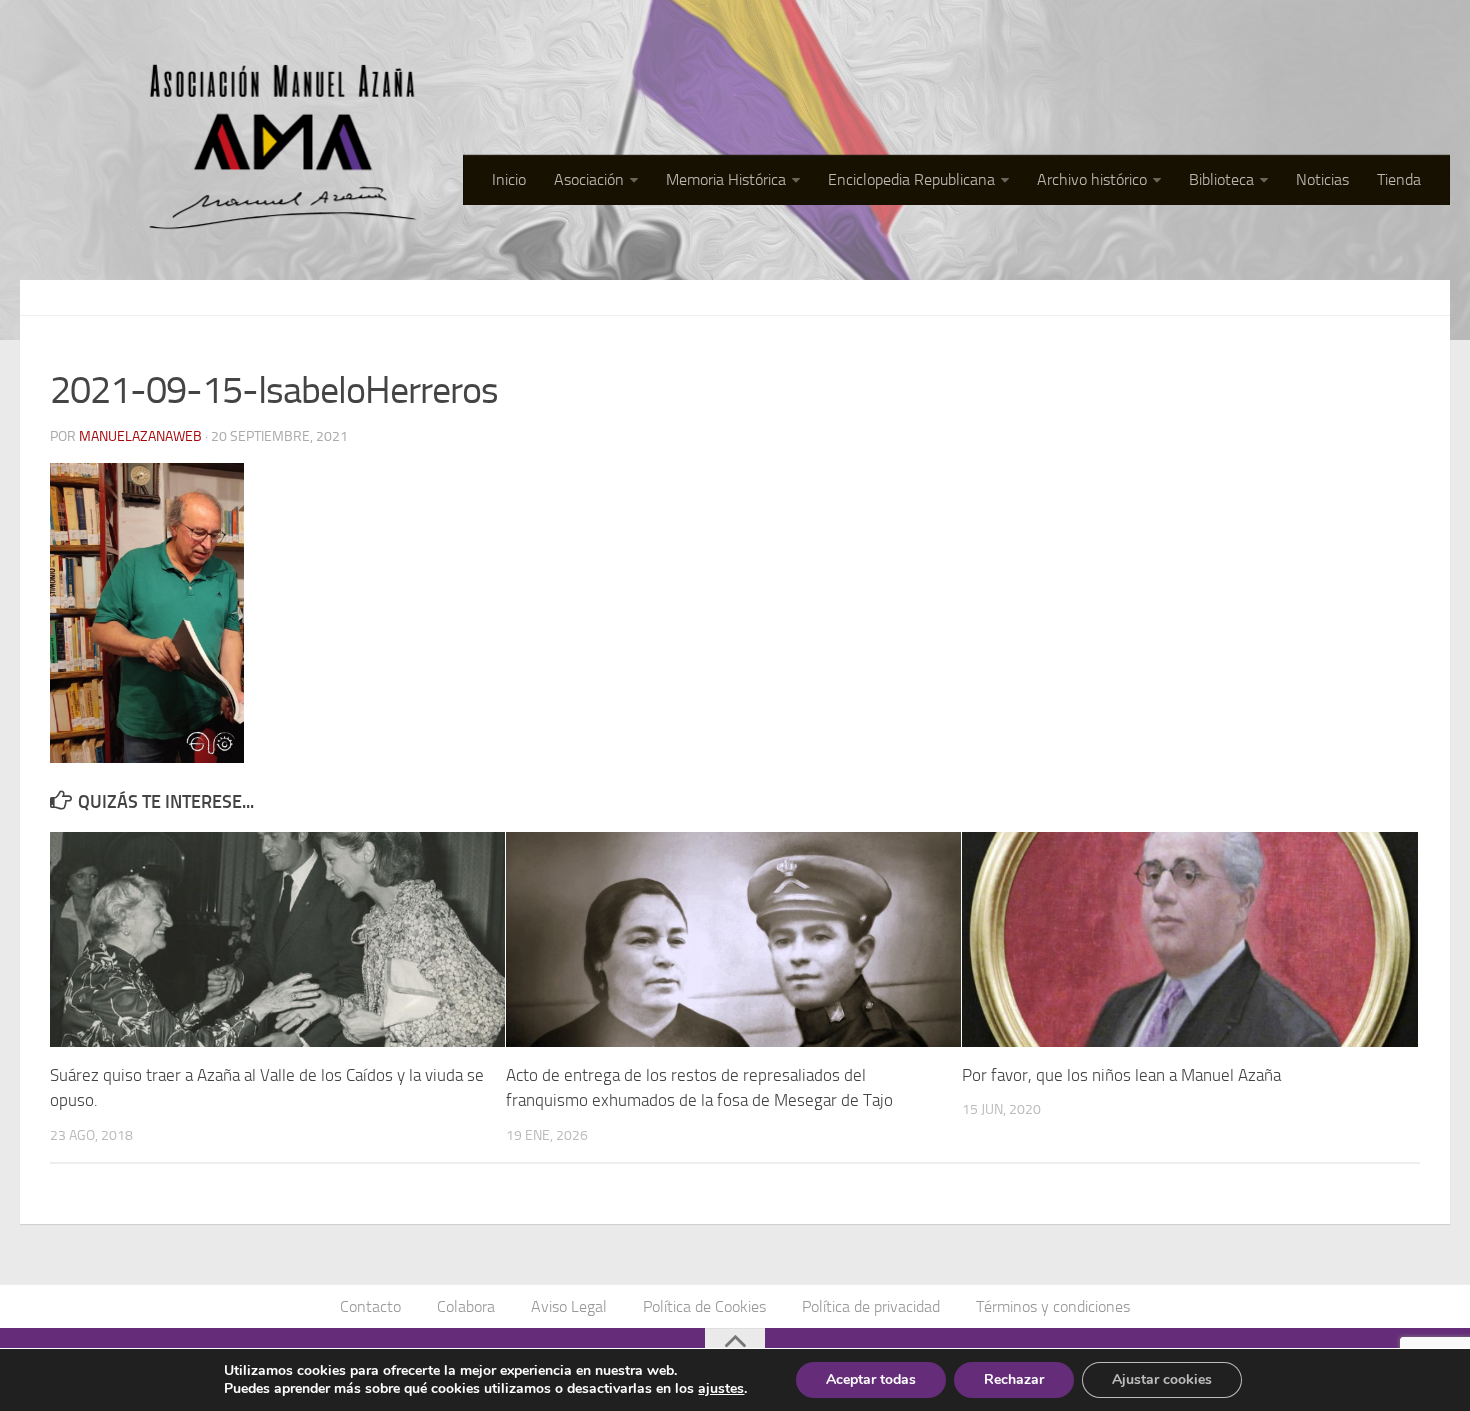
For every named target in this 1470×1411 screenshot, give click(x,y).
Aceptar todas (871, 1379)
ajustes (721, 1389)
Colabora (466, 1306)
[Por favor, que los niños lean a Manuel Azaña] (1189, 939)
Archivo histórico (1092, 179)
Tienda (1399, 179)
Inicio (509, 179)
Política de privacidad (871, 1306)
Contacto (370, 1306)
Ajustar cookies (1162, 1379)
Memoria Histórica (726, 179)
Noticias (1322, 179)
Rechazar (1014, 1379)
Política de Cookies (704, 1306)
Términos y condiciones (1053, 1306)
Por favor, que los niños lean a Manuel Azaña (1121, 1075)
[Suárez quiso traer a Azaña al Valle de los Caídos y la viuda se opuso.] (277, 939)
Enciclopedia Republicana (911, 179)
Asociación (589, 179)
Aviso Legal (569, 1306)
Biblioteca (1221, 179)
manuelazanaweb (140, 436)
